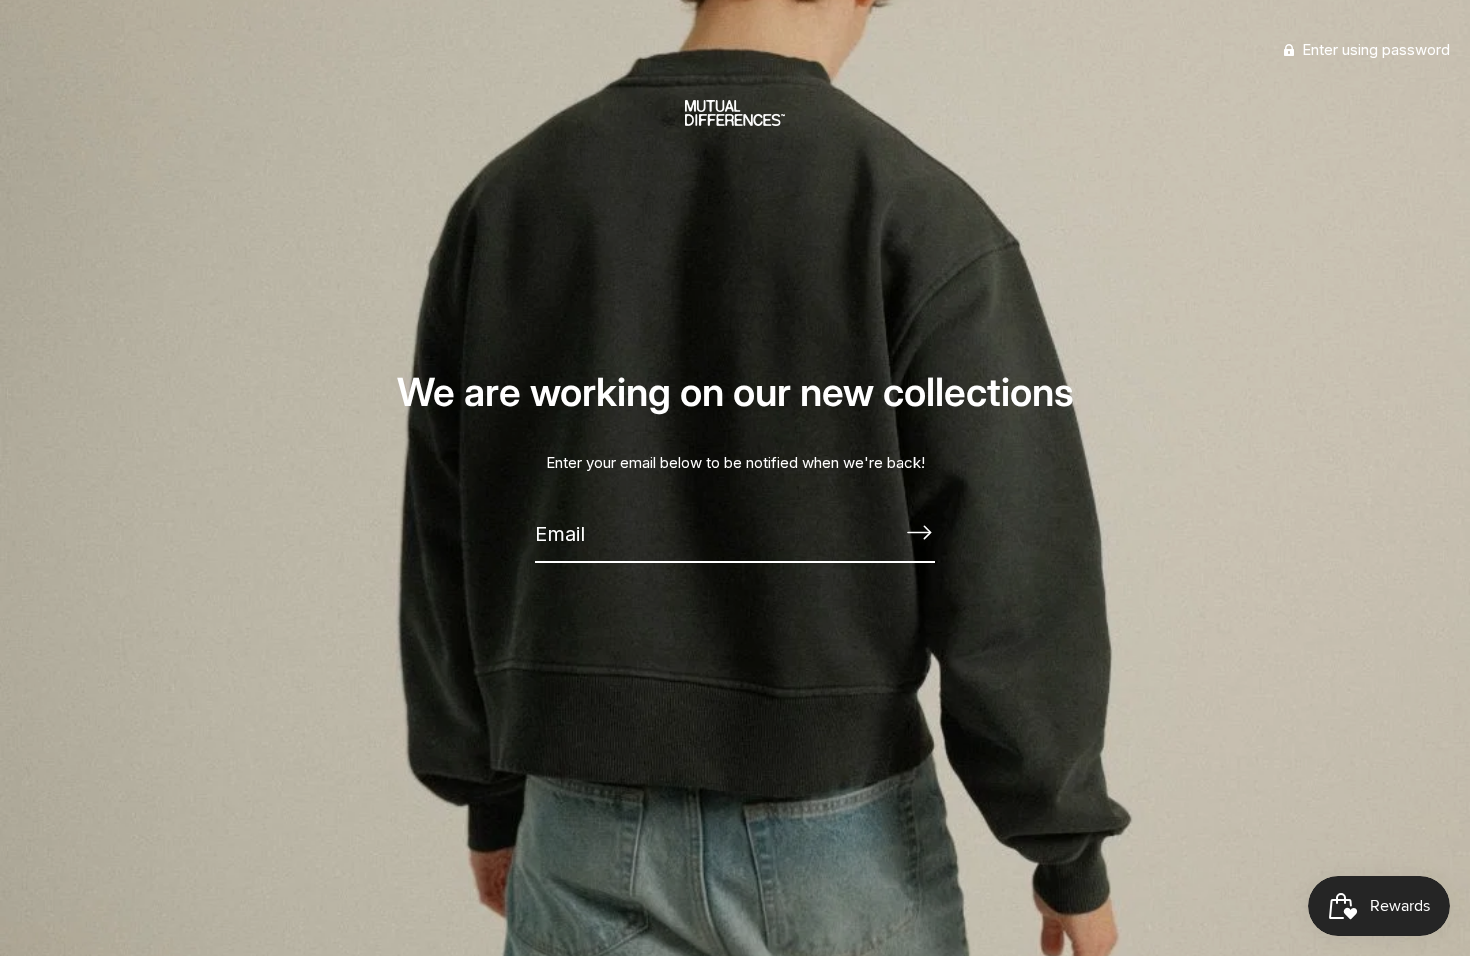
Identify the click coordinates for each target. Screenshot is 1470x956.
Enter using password (1374, 49)
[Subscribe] (919, 533)
